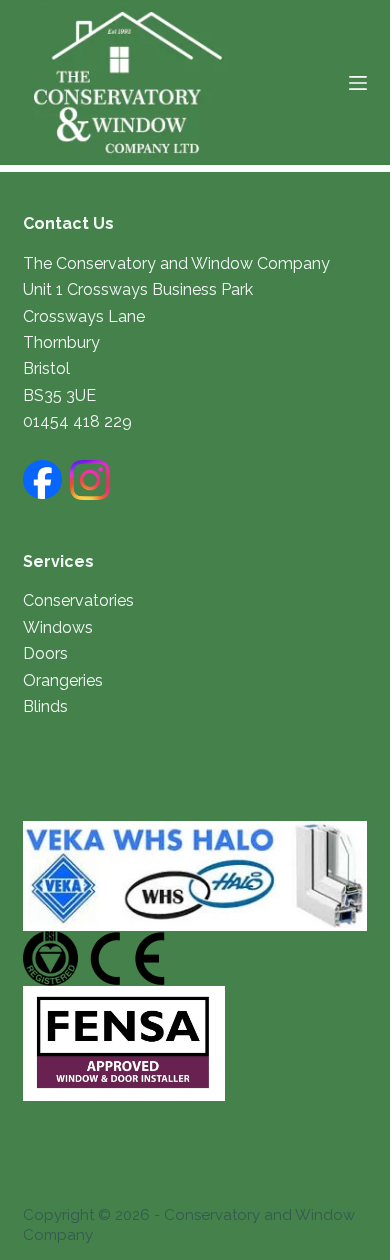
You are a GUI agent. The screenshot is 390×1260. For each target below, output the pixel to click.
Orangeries (63, 680)
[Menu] (358, 83)
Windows (58, 627)
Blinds (45, 706)
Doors (45, 653)
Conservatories (78, 600)
